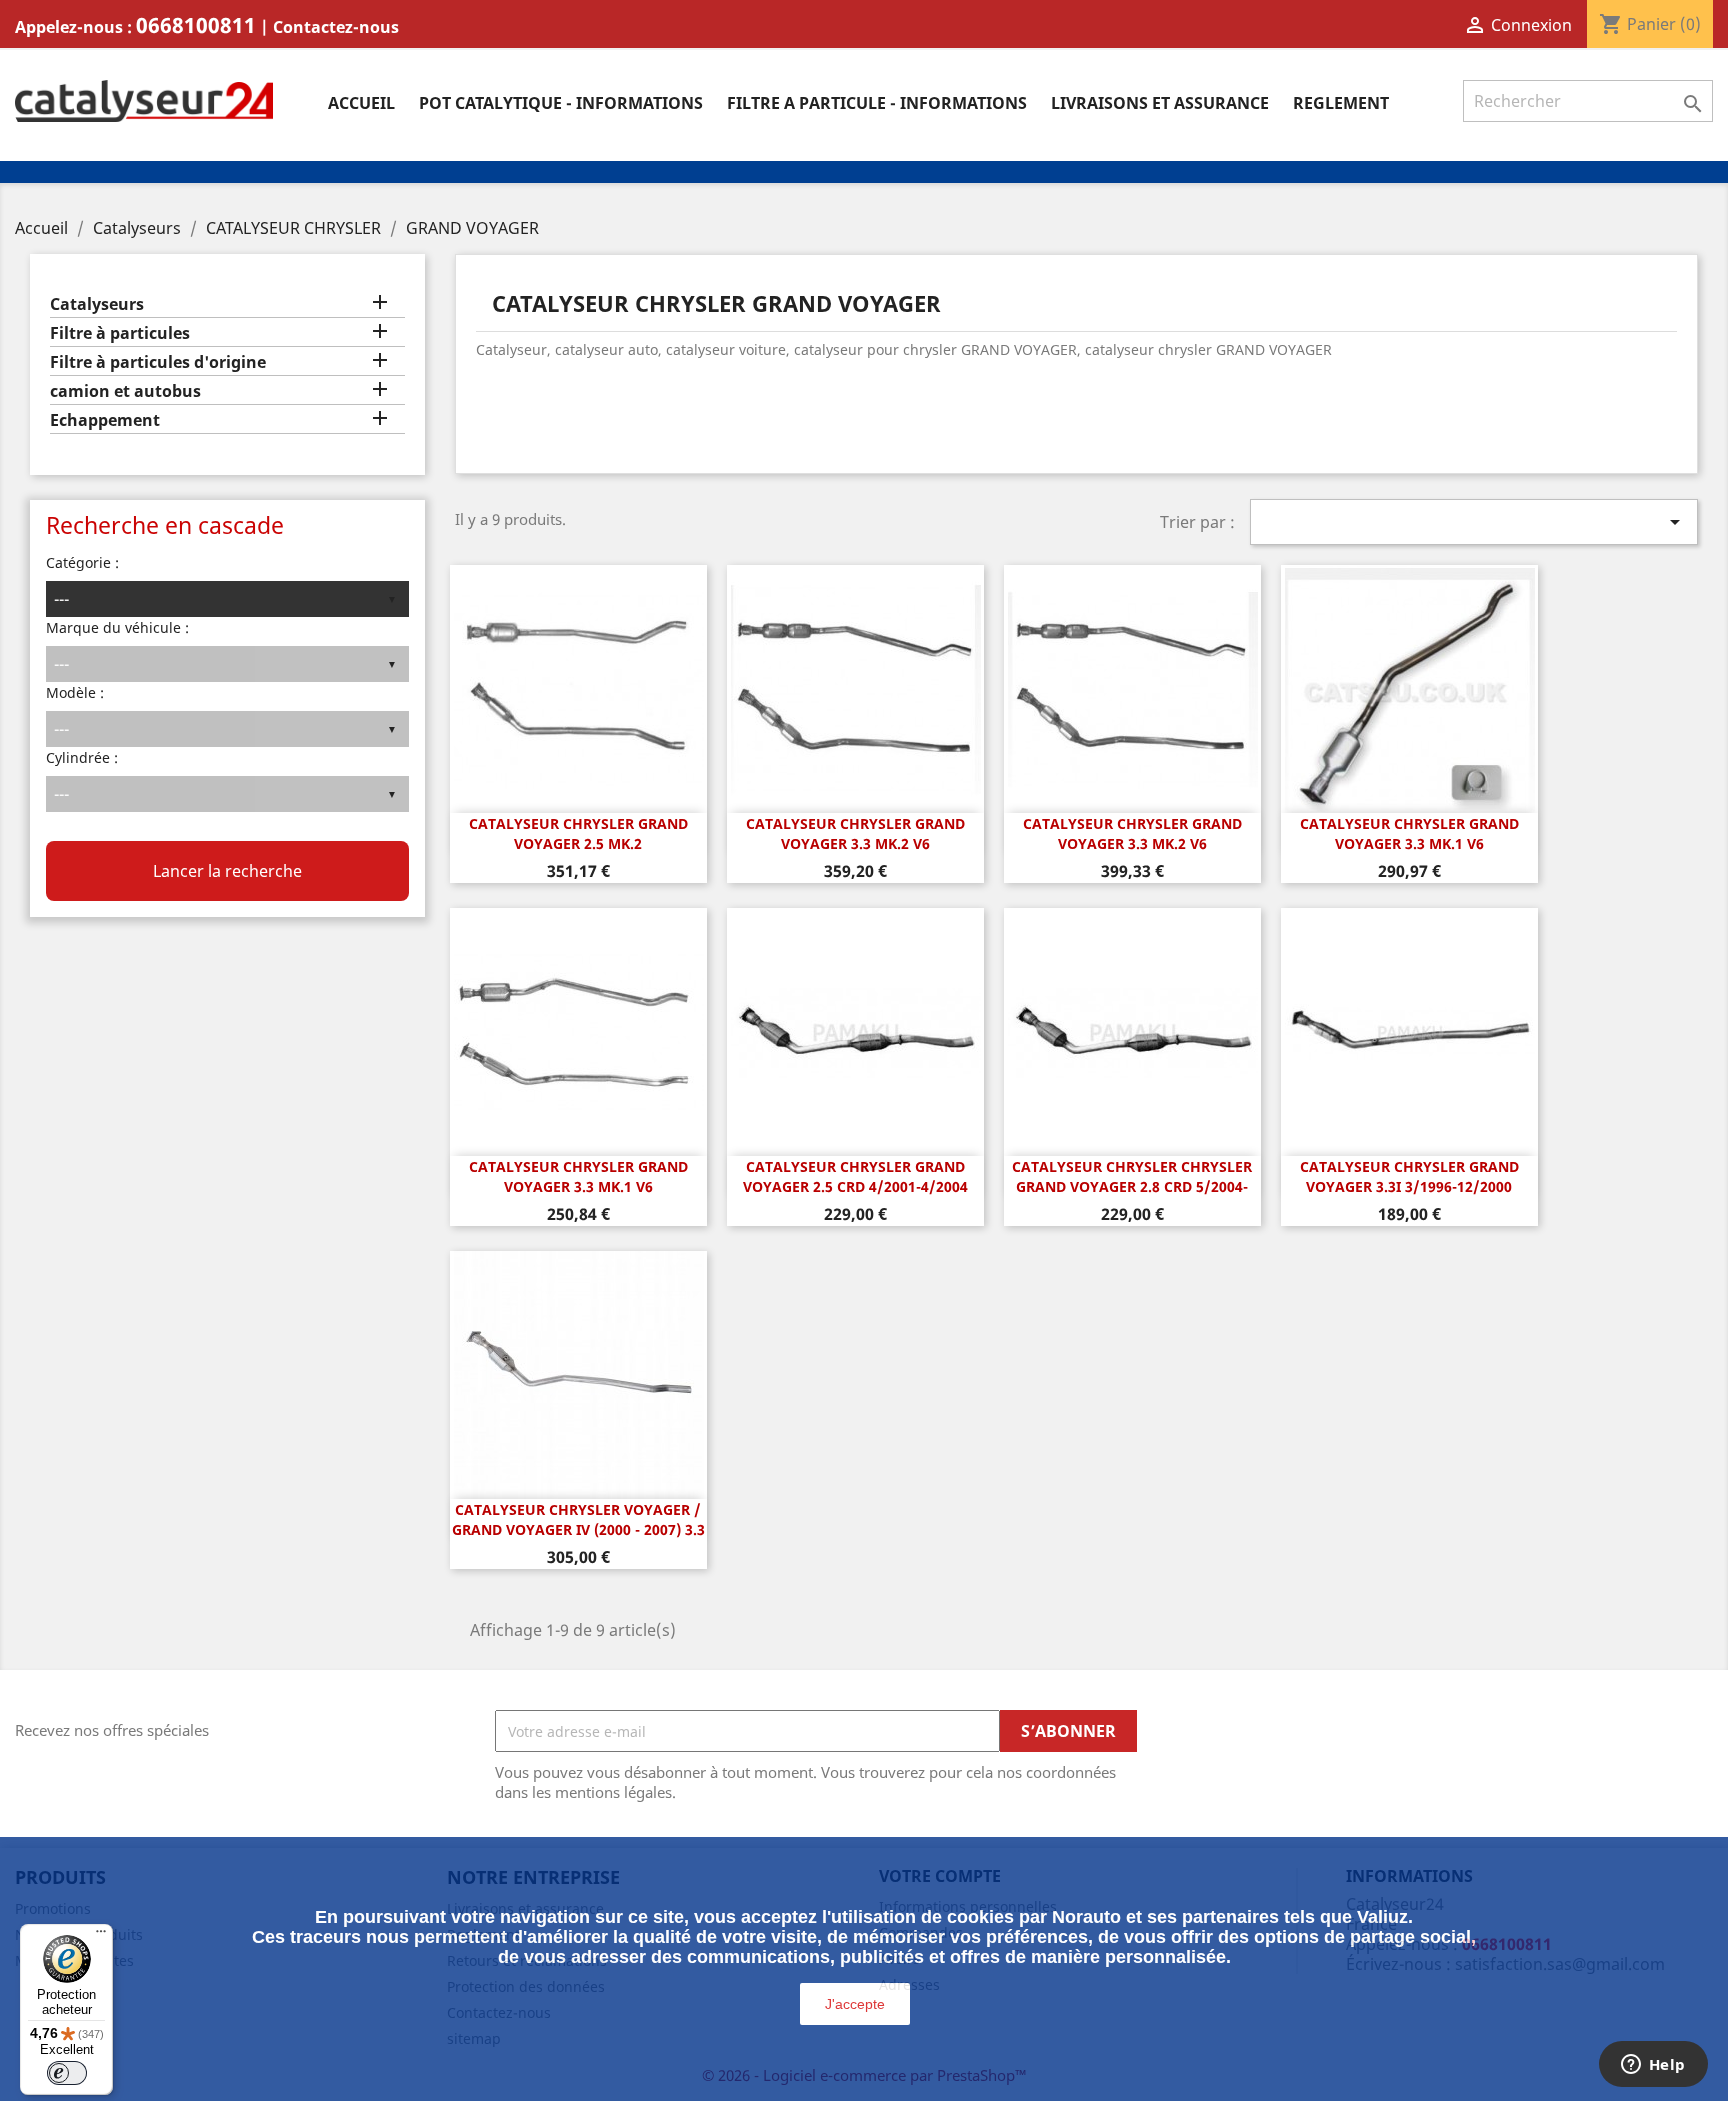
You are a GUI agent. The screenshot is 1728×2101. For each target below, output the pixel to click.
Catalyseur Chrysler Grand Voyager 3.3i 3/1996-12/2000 (1409, 1176)
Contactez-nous (336, 27)
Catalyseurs (97, 304)
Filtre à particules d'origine (158, 362)
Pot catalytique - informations (561, 103)
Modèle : (75, 692)
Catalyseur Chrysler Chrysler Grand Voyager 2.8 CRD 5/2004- (1132, 1176)
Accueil (361, 103)
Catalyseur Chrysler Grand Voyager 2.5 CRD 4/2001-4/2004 (855, 1176)
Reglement (1341, 103)
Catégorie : (82, 562)
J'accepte (855, 2004)
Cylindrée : (82, 757)
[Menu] (101, 1936)
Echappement (105, 420)
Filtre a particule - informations (877, 103)
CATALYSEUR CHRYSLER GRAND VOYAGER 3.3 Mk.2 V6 (855, 833)
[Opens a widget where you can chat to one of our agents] (1653, 2066)
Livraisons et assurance (1160, 103)
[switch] (67, 2073)
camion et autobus (125, 391)
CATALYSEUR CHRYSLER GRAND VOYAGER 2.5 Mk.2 (578, 833)
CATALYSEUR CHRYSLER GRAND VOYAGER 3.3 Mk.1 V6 (1409, 833)
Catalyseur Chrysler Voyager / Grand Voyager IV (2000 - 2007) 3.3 (578, 1519)
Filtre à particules (120, 333)
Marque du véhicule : (117, 627)
